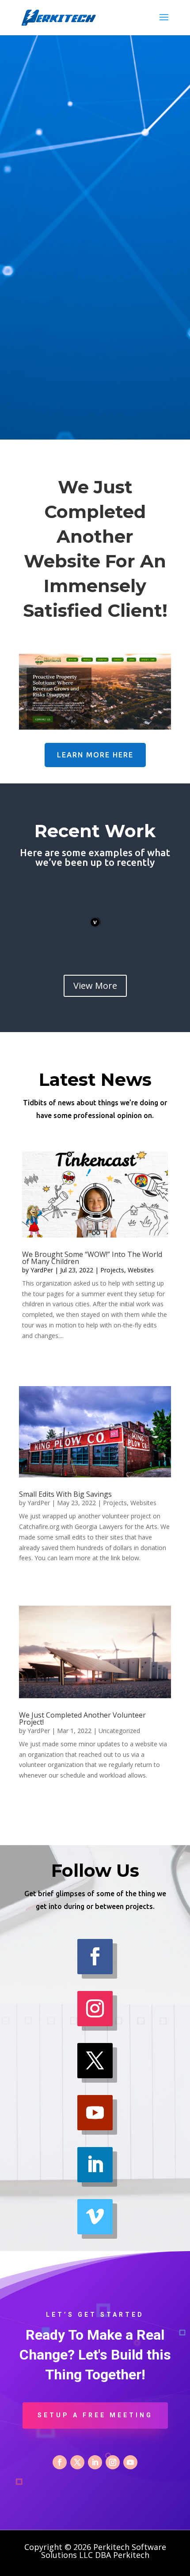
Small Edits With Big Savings (65, 1494)
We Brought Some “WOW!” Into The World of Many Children (92, 1258)
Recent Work (95, 279)
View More (95, 986)
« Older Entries (43, 1365)
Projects (112, 1270)
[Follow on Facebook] (95, 1957)
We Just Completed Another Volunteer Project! (82, 1719)
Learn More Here (95, 755)
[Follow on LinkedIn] (95, 2165)
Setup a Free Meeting (95, 2415)
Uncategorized (119, 1731)
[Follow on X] (95, 2061)
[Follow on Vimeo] (95, 2217)
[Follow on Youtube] (95, 2113)
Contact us (95, 392)
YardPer (42, 1270)
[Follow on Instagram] (95, 2009)
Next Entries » (148, 1365)
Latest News (95, 317)
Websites (141, 1270)
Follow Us (95, 354)
